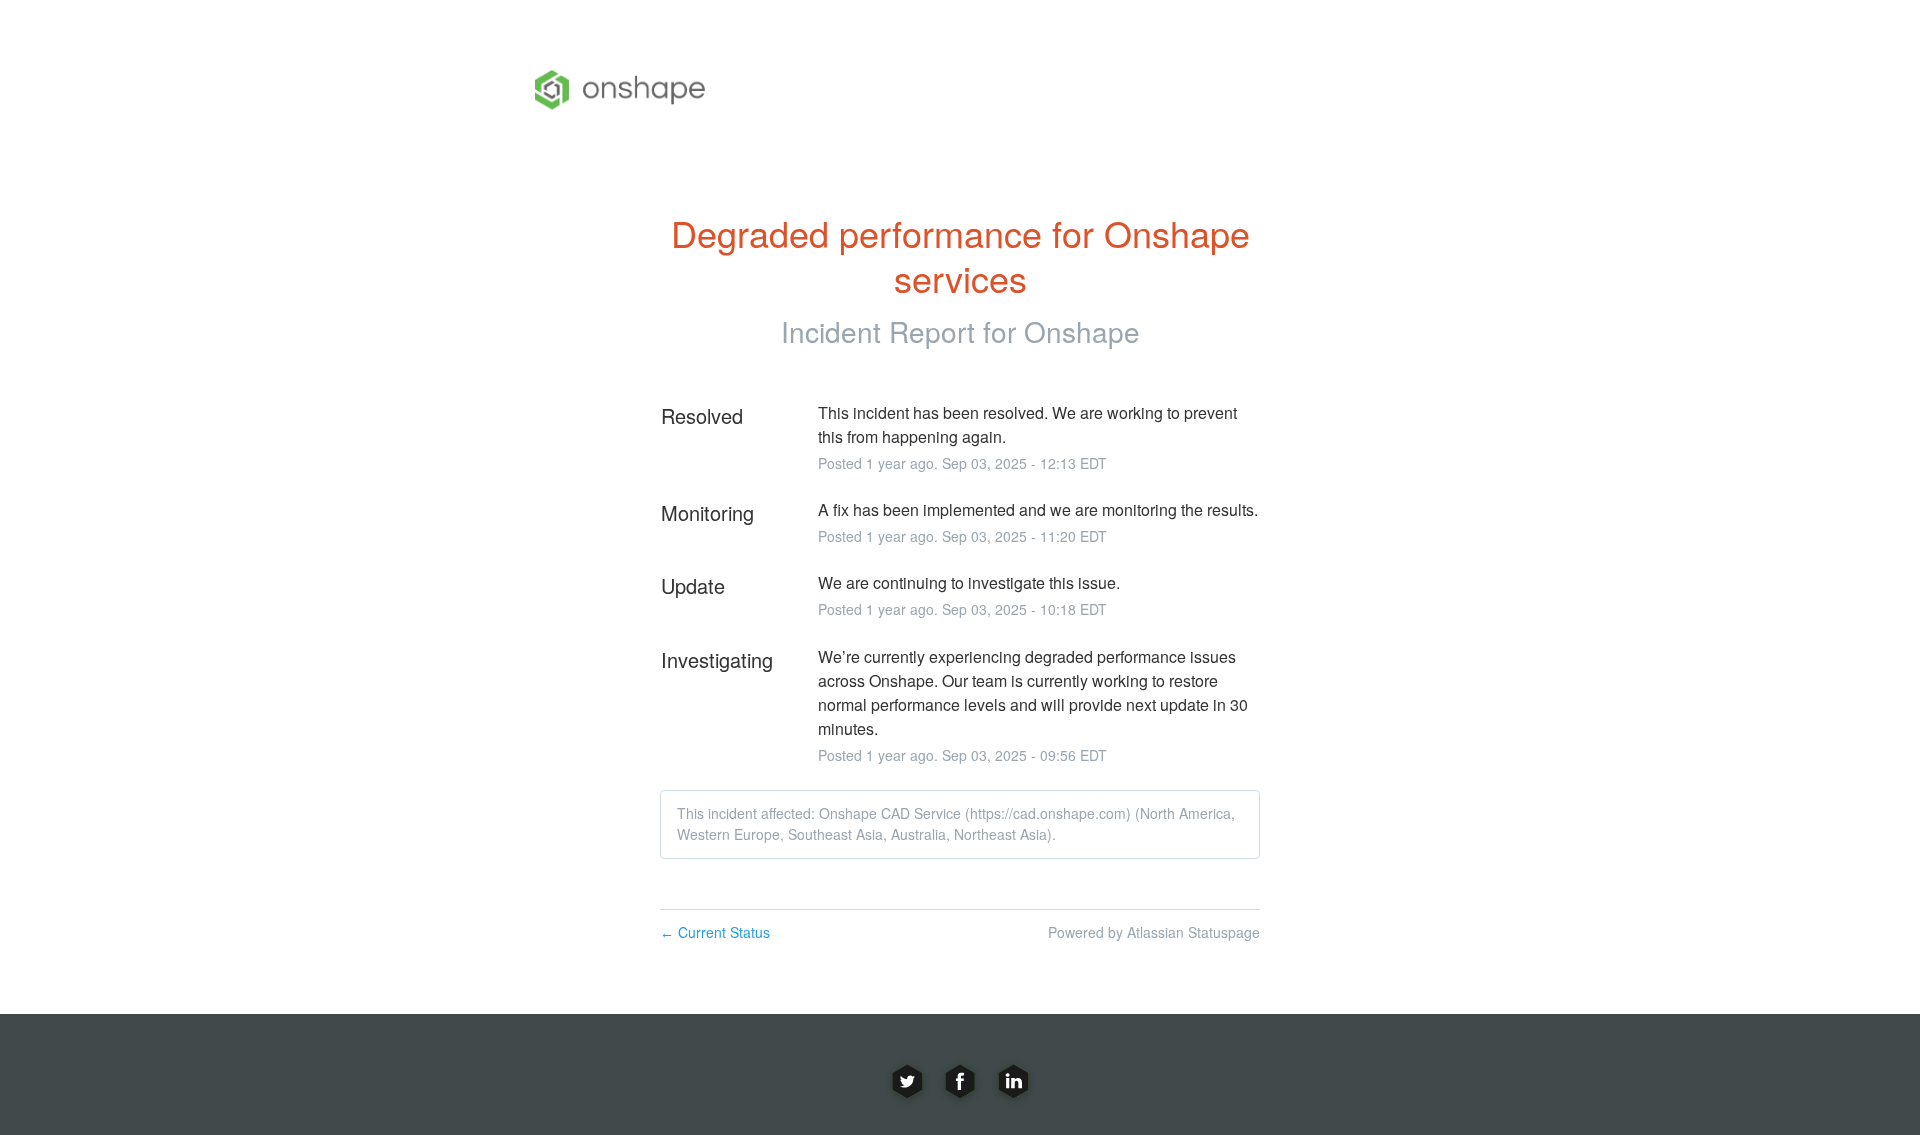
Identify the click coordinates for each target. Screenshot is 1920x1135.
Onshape (1082, 331)
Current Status (715, 932)
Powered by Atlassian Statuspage (1154, 932)
